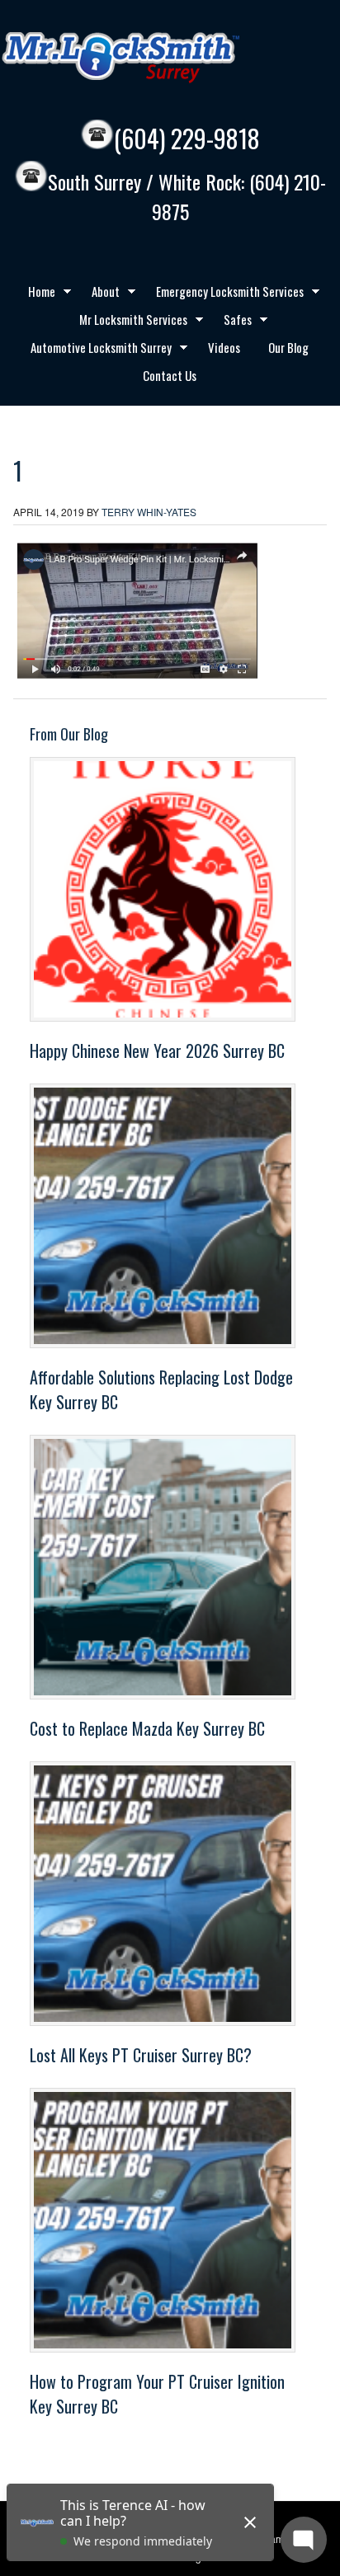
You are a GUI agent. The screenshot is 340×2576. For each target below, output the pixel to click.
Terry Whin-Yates (149, 512)
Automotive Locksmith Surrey (95, 350)
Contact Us (170, 375)
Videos (224, 347)
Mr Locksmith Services (127, 322)
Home (35, 294)
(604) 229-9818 (187, 138)
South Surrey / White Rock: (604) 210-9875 (187, 197)
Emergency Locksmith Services (224, 294)
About (99, 294)
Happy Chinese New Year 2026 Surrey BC (157, 1051)
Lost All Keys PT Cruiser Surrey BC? (141, 2055)
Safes (231, 322)
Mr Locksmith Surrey (157, 58)
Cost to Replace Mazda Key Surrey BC (147, 1728)
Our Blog (288, 347)
